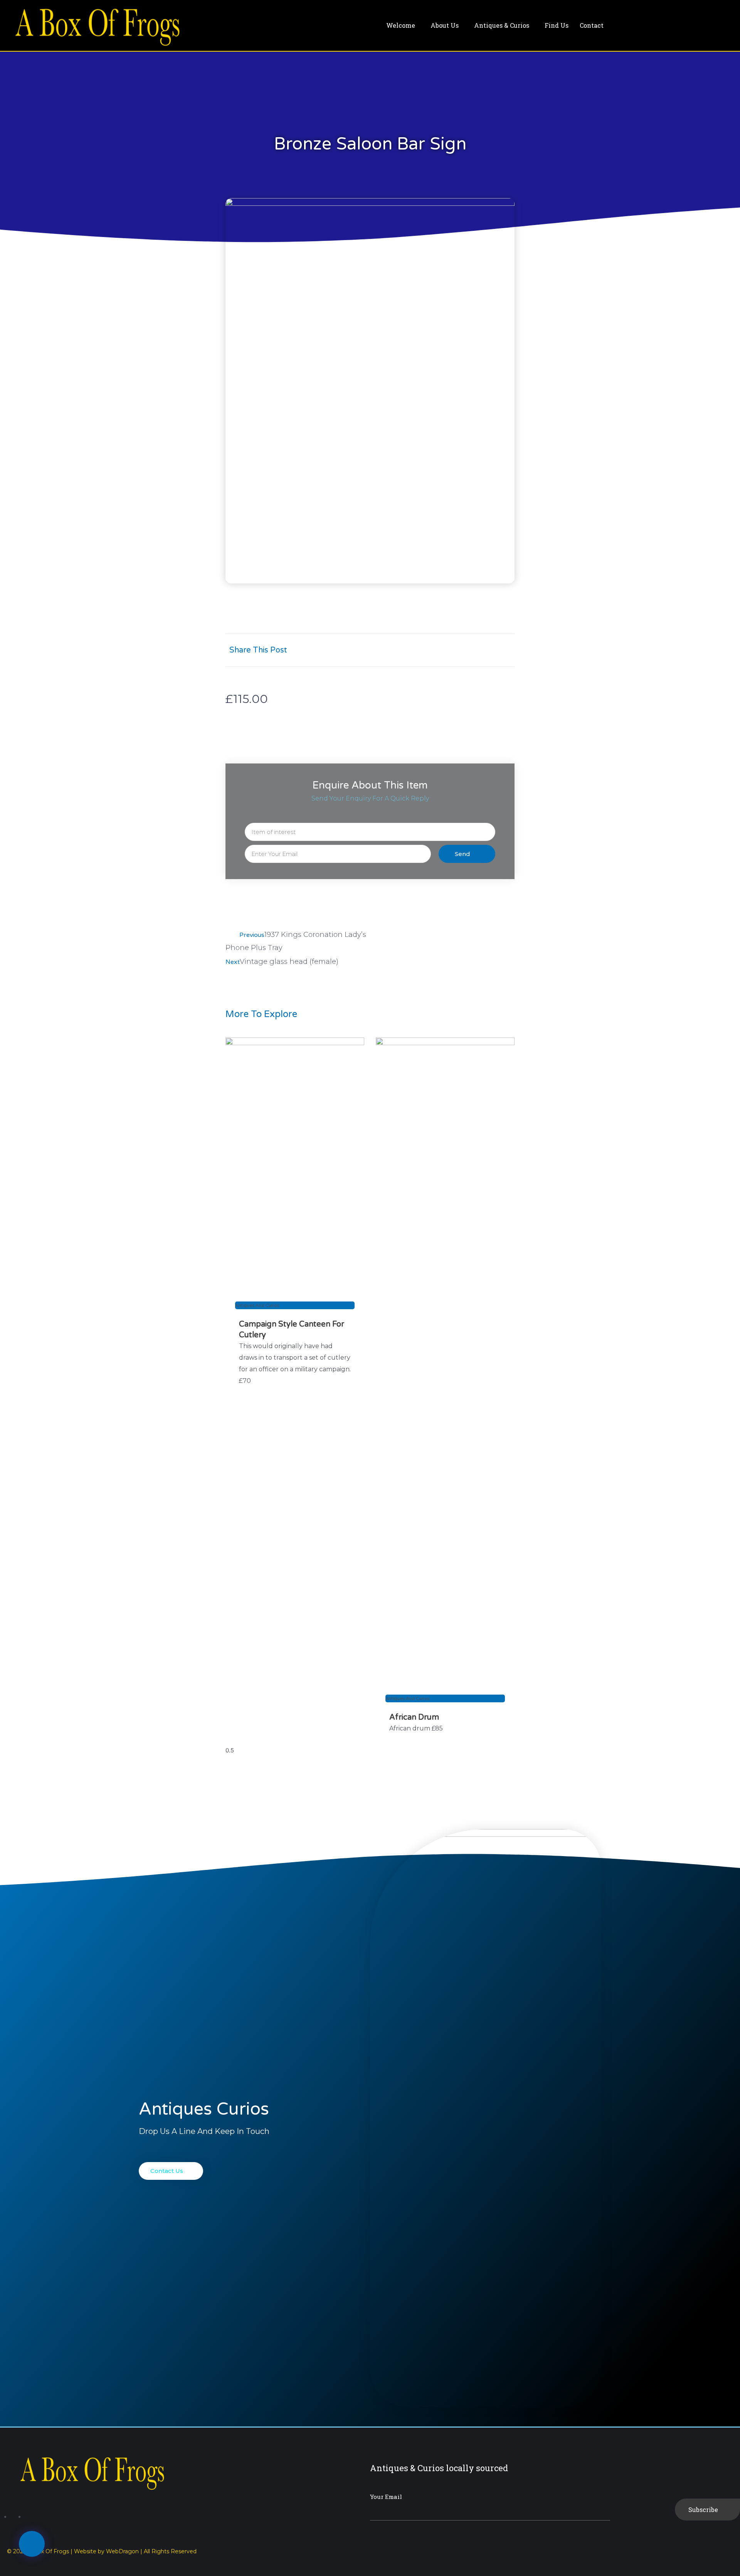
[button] (592, 25)
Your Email (386, 2497)
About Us (445, 25)
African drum (414, 1717)
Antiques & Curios (502, 25)
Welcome (401, 25)
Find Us (557, 25)
